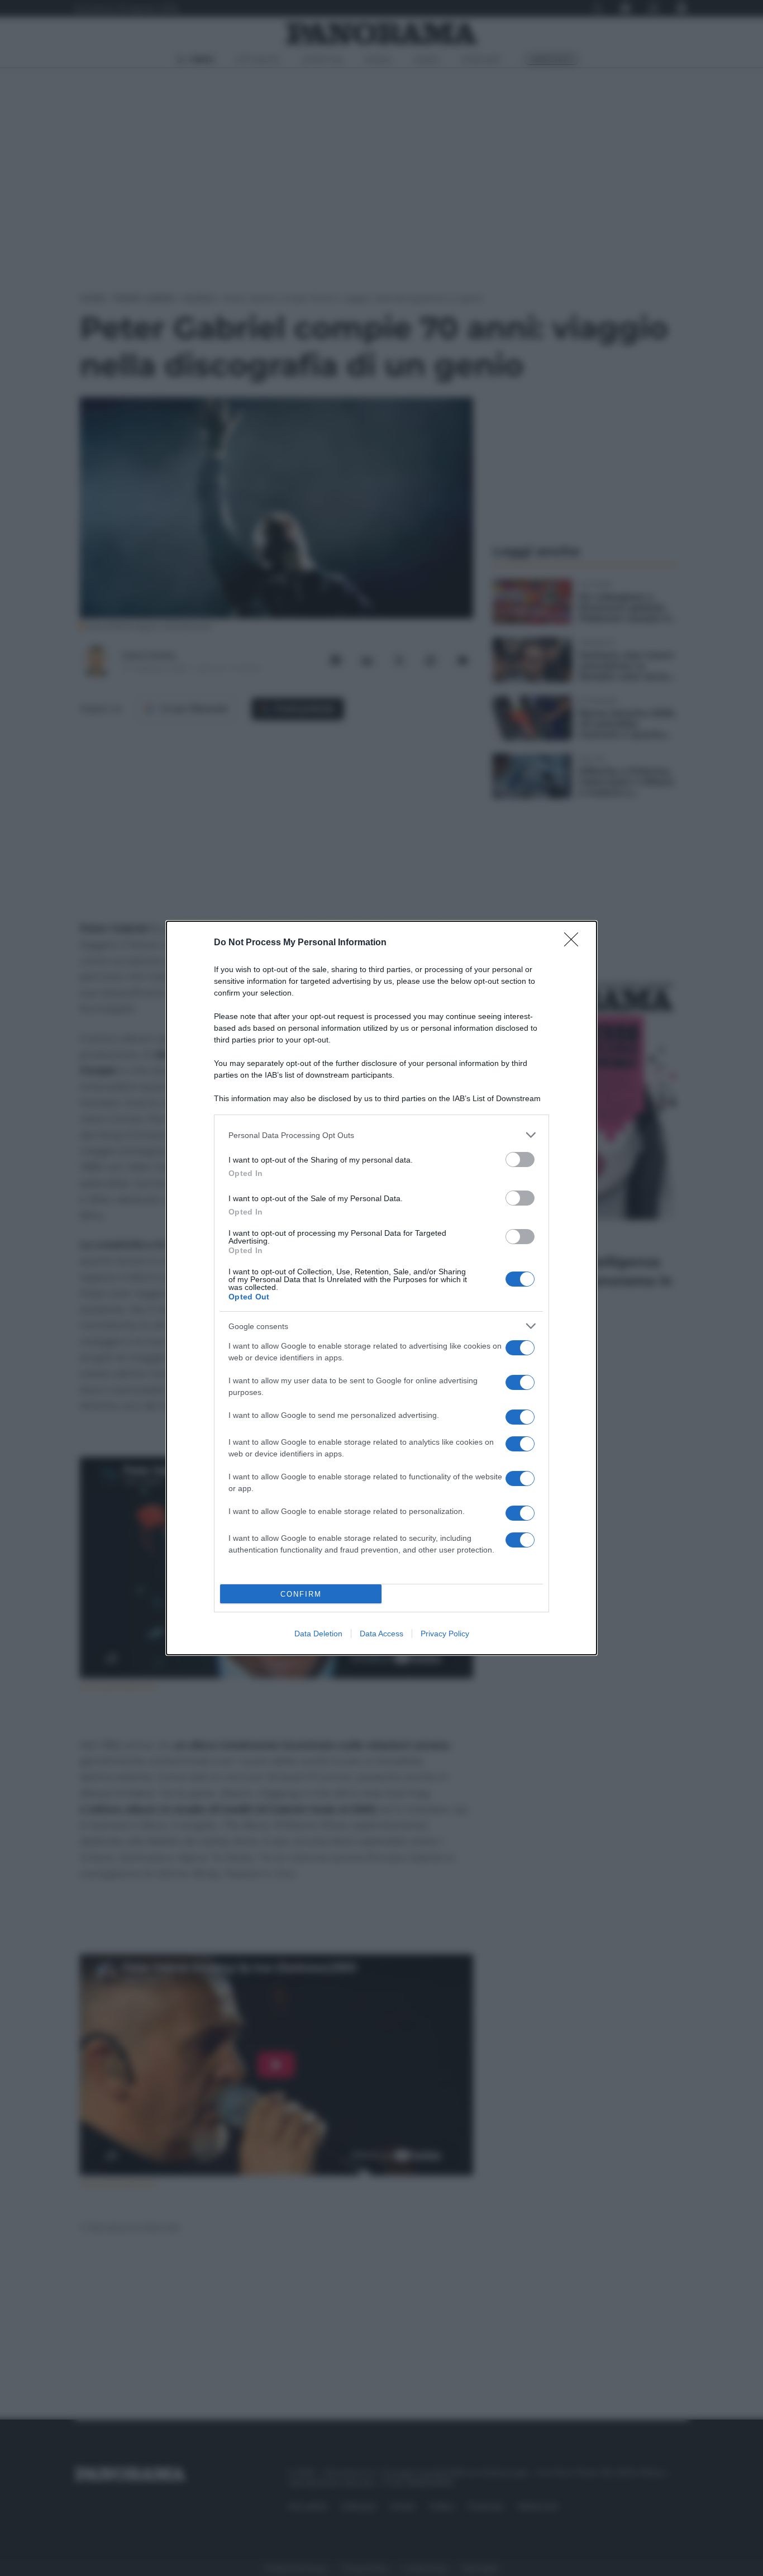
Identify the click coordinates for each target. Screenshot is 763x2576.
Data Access (381, 1634)
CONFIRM (301, 1594)
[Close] (575, 943)
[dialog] (381, 1288)
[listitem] (381, 1135)
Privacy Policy (445, 1634)
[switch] (520, 1160)
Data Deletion (318, 1634)
